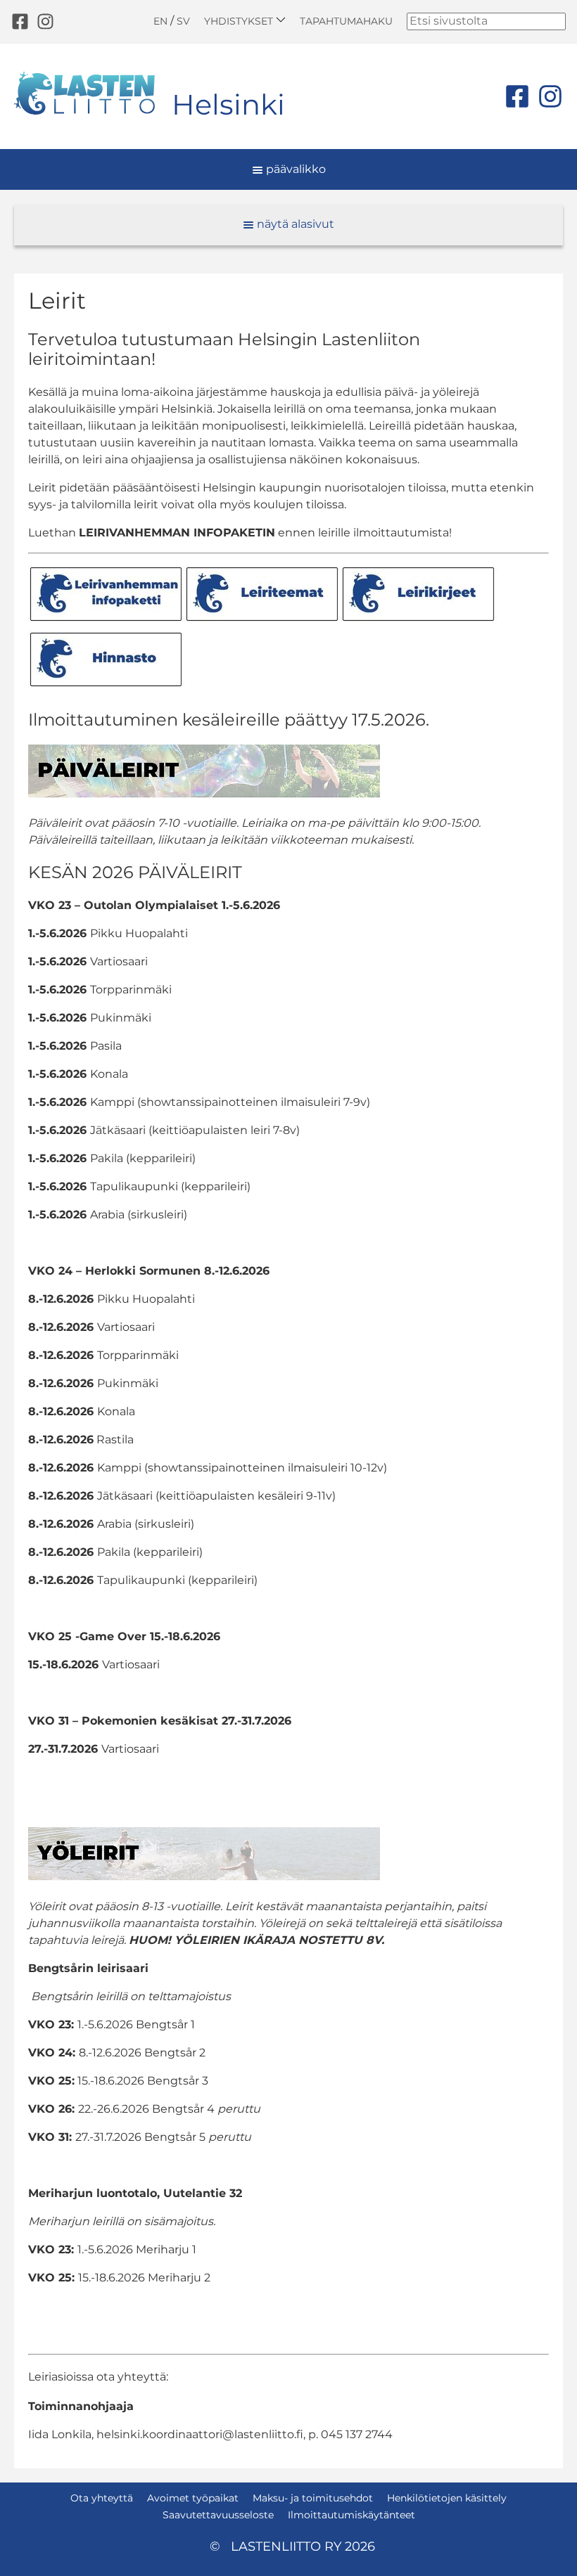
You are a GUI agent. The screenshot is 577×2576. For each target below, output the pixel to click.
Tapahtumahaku (346, 21)
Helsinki (228, 104)
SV (183, 21)
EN (160, 21)
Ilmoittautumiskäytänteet (351, 2515)
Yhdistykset (240, 21)
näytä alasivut (294, 224)
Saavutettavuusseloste (218, 2515)
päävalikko (294, 169)
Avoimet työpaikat (193, 2498)
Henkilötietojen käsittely (447, 2498)
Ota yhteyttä (102, 2498)
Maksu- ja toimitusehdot (313, 2498)
